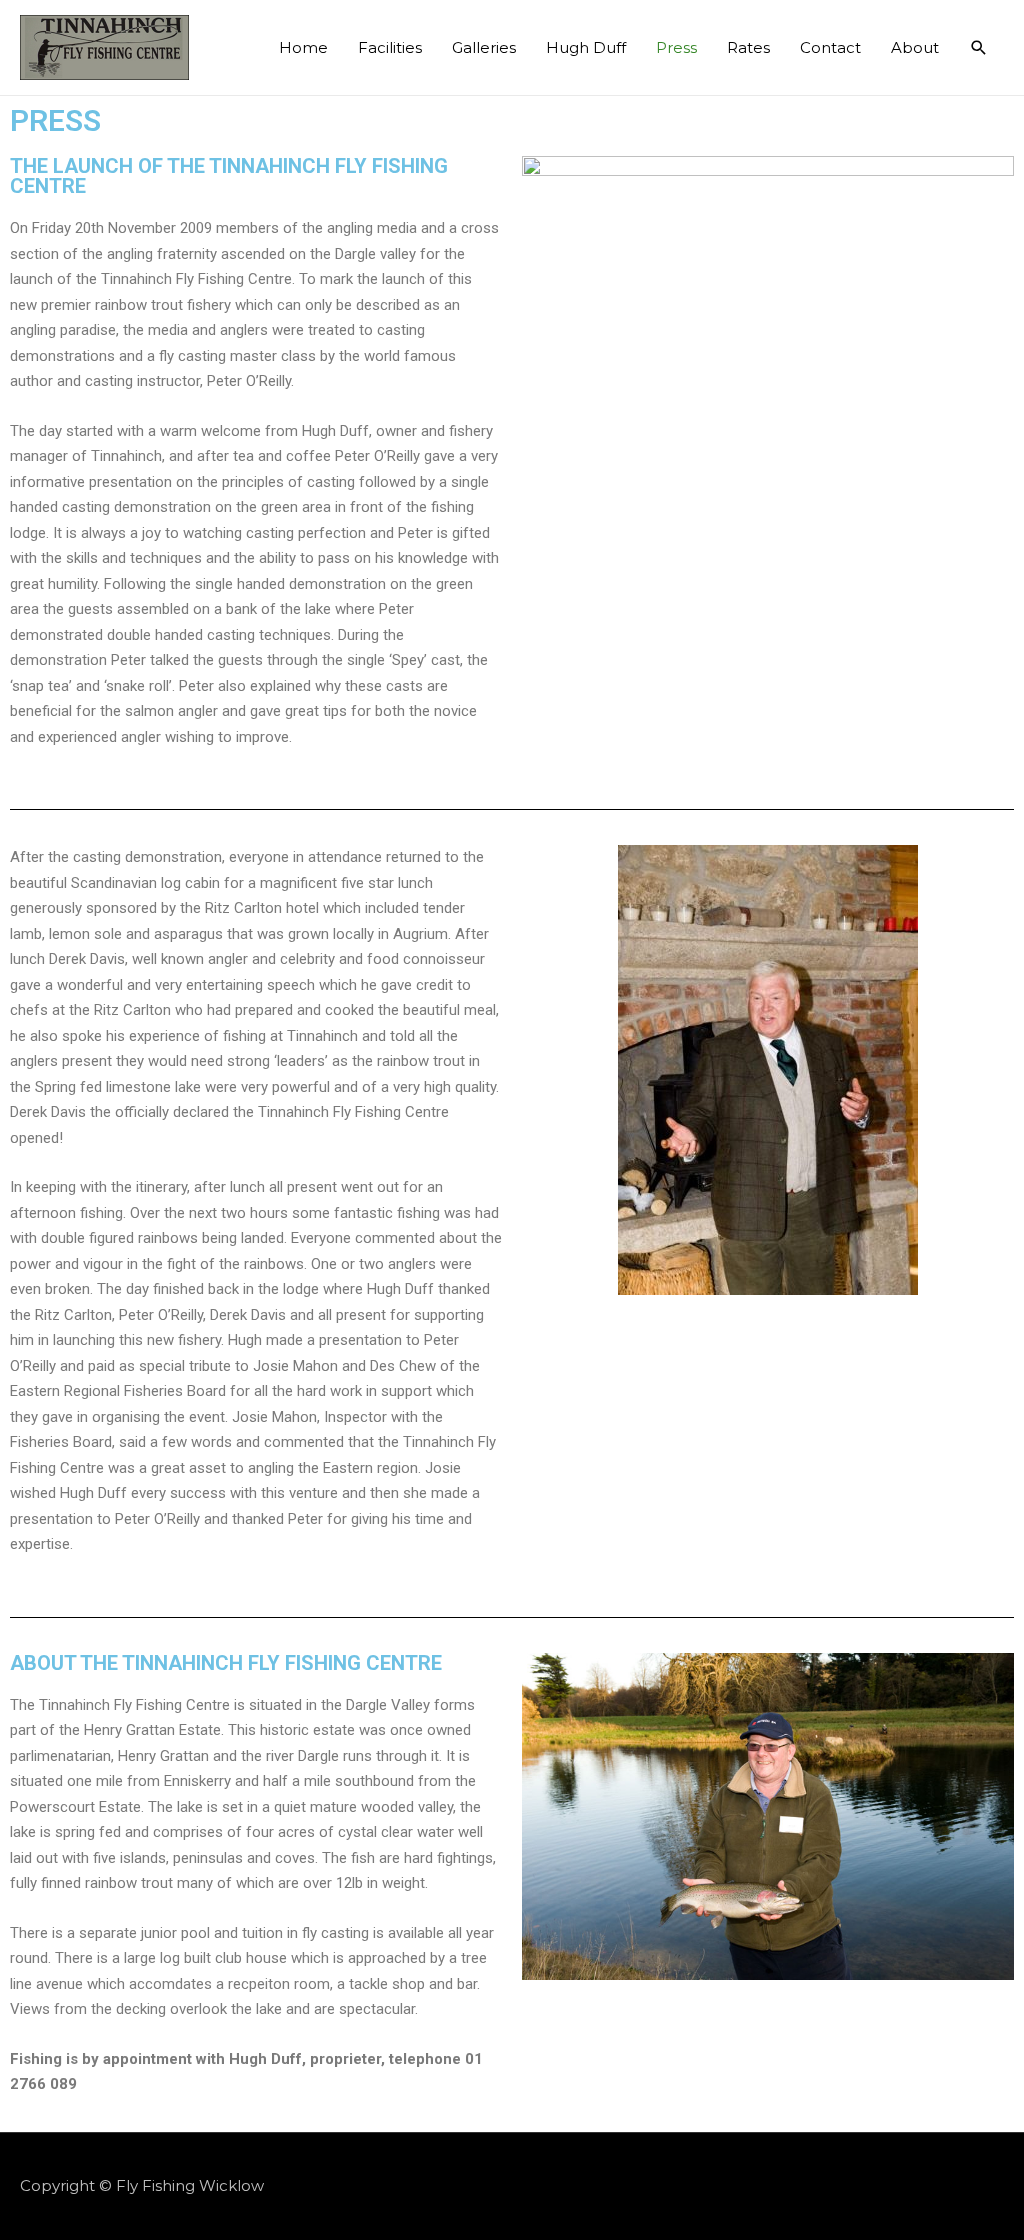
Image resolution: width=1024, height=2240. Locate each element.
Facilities (390, 47)
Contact (830, 47)
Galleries (484, 47)
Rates (748, 47)
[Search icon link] (979, 48)
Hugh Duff (586, 47)
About (915, 47)
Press (676, 47)
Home (303, 47)
